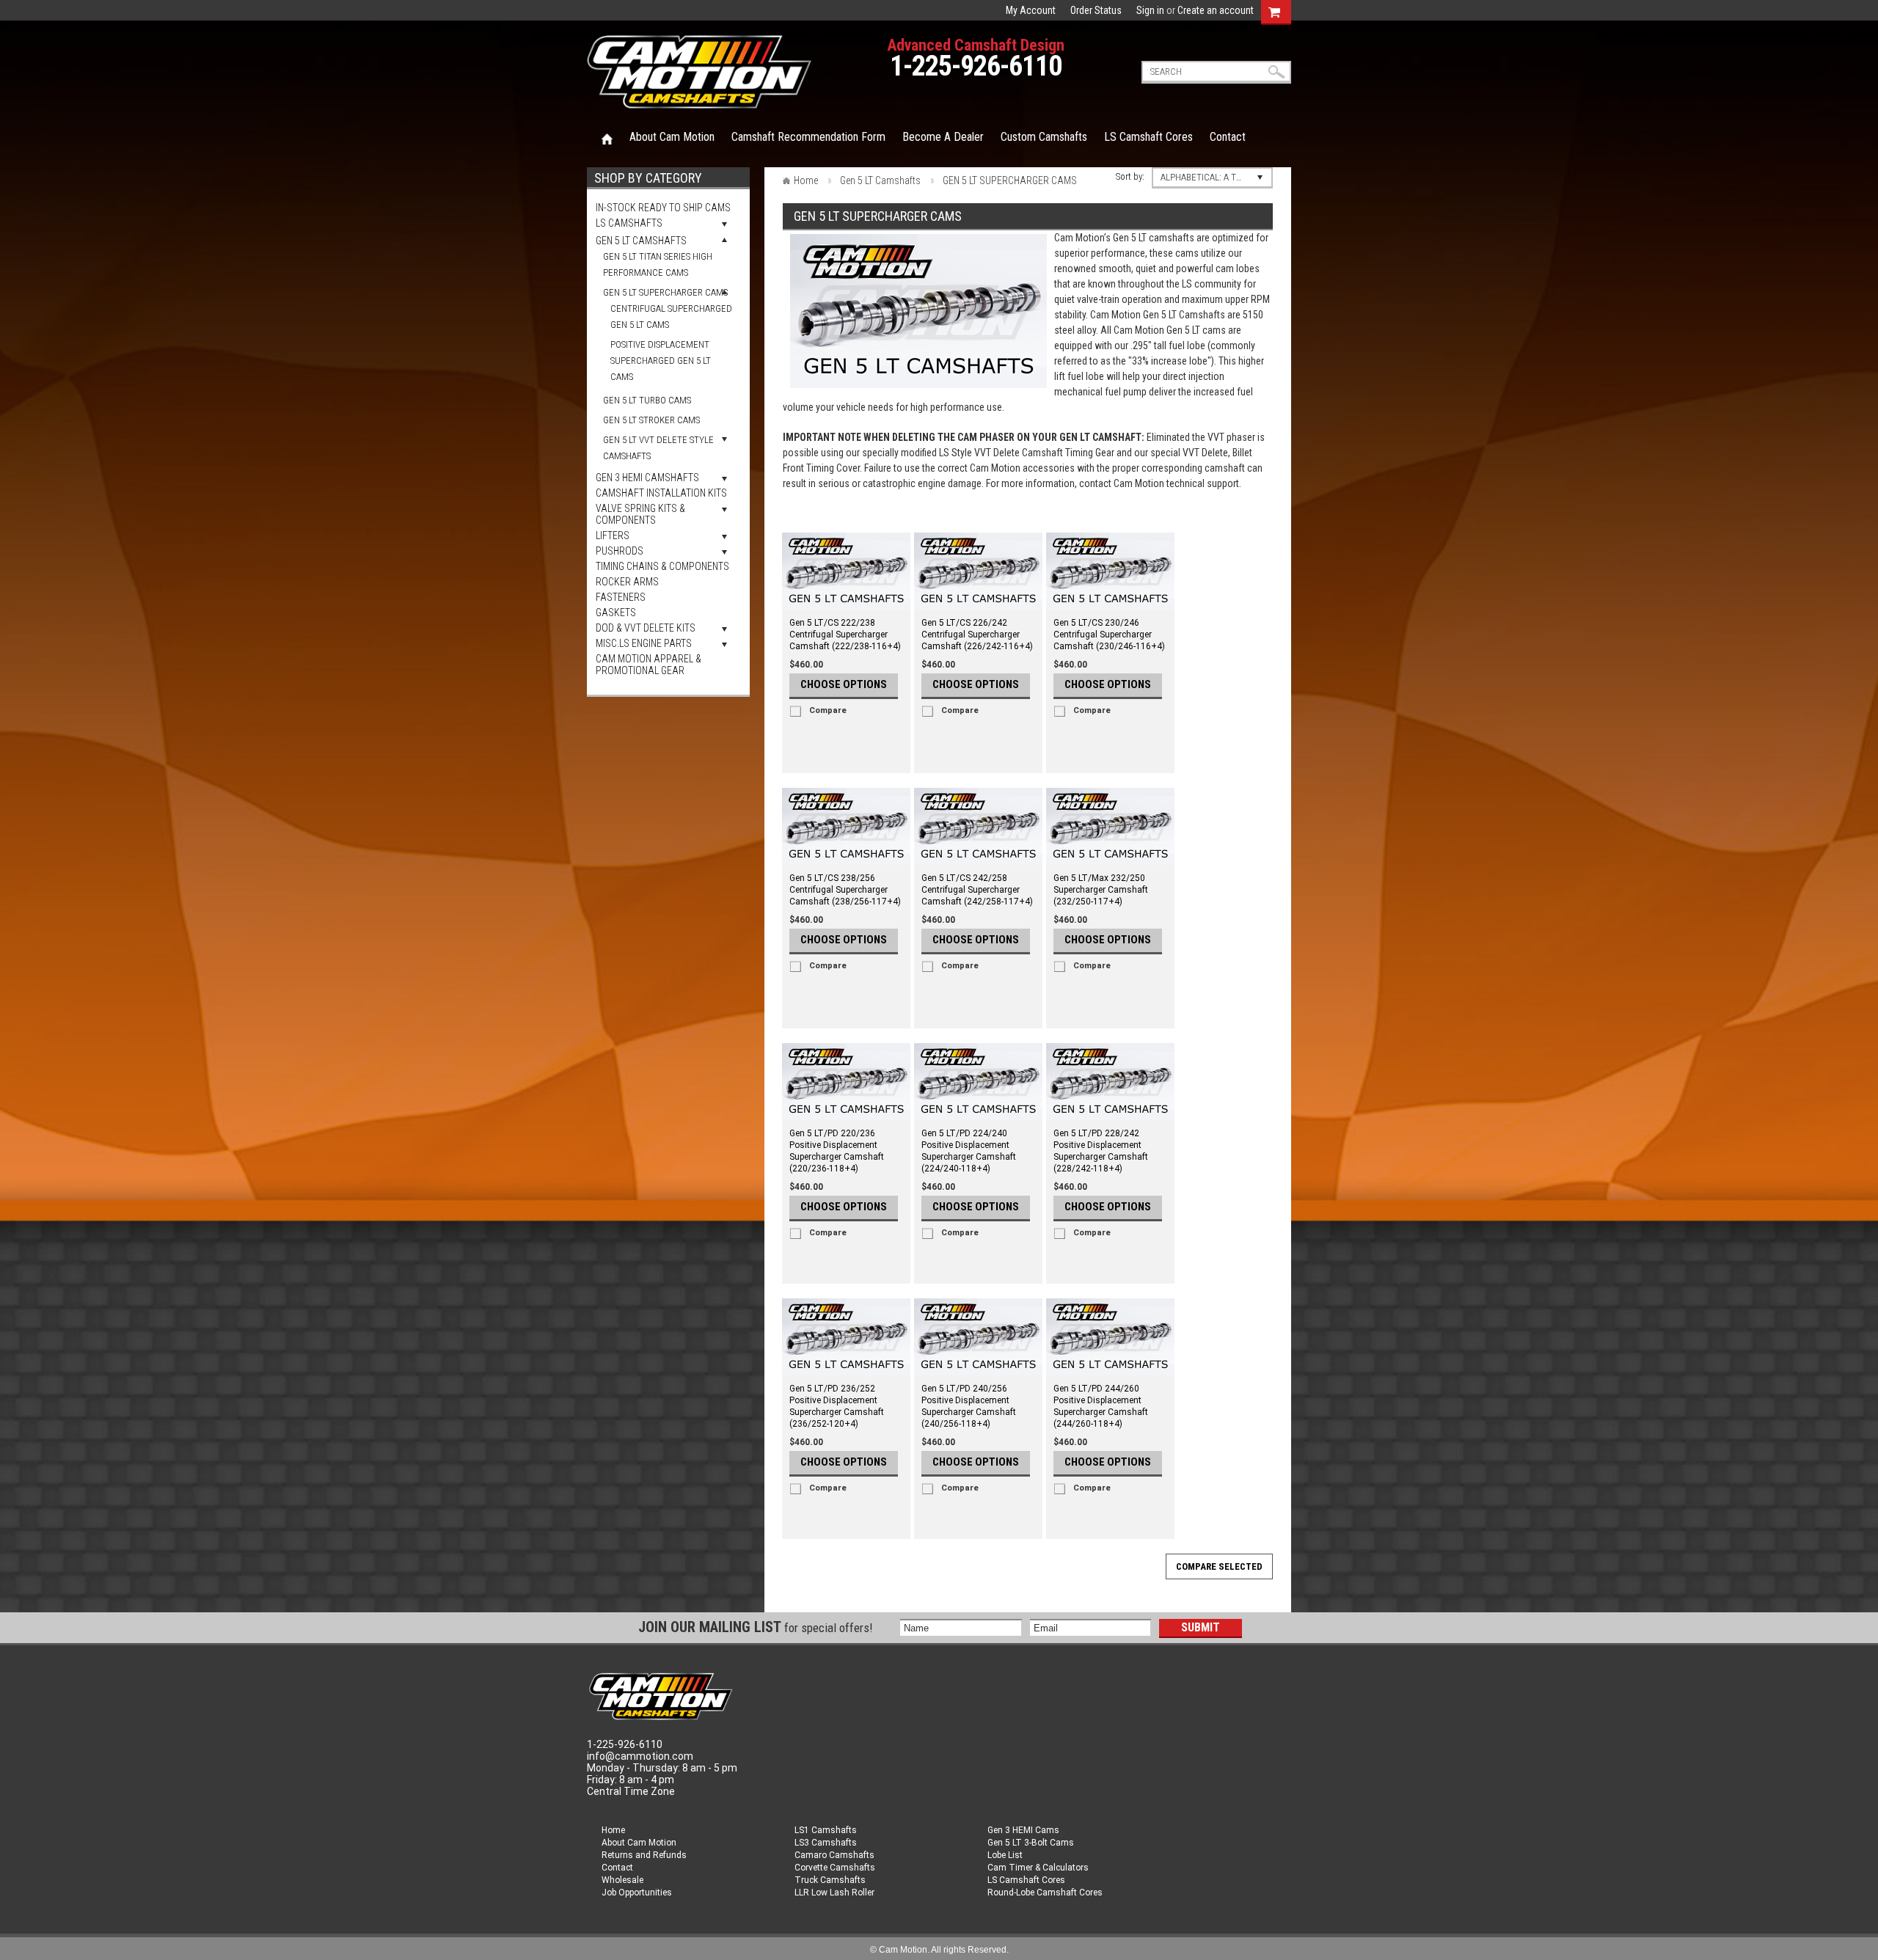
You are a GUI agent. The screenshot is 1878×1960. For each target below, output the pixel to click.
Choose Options (844, 684)
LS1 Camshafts (826, 1830)
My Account (1031, 10)
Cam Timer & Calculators (1038, 1868)
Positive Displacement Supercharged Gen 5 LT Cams (661, 361)
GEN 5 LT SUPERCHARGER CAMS (665, 292)
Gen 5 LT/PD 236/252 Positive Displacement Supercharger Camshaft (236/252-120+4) (837, 1406)
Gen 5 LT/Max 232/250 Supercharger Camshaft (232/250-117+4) (1101, 890)
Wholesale (622, 1880)
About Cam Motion (639, 1843)
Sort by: (1130, 176)
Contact (617, 1868)
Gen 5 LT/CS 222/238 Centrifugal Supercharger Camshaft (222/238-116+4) (845, 635)
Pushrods (620, 551)
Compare (828, 710)
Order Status (1096, 10)
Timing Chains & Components (662, 566)
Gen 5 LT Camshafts (641, 241)
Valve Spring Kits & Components (640, 514)
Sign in (1150, 10)
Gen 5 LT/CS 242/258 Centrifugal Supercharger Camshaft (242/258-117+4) (977, 890)
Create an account (1216, 10)
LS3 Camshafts (826, 1843)
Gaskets (616, 612)
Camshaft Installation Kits (661, 493)
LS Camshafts (629, 223)
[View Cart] (1274, 10)
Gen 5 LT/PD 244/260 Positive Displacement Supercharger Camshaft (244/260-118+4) (1101, 1406)
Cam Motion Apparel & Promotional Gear (648, 665)
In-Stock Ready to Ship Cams (663, 208)
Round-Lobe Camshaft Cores (1045, 1893)
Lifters (613, 535)
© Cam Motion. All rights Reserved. (939, 1950)
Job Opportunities (637, 1893)
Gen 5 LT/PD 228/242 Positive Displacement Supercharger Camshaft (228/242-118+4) (1101, 1151)
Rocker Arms (627, 582)
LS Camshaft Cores (1026, 1880)
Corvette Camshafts (835, 1868)
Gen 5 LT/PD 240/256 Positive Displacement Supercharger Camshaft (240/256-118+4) (969, 1406)
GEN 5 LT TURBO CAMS (647, 400)
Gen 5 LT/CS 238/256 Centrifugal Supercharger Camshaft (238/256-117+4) (845, 890)
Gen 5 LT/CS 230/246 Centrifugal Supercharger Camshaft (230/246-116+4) (1109, 635)
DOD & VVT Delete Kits (646, 628)
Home (607, 138)
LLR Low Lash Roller (834, 1893)
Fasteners (621, 597)
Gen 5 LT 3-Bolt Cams (1031, 1843)
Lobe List (1005, 1855)
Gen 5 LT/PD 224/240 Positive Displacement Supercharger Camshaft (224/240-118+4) (969, 1151)
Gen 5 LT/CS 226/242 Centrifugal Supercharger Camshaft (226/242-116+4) (977, 635)
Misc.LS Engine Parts (644, 643)
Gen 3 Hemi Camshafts (647, 478)
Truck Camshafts (830, 1880)
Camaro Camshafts (834, 1855)
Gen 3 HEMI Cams (1023, 1830)
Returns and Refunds (644, 1855)
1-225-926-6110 (976, 66)
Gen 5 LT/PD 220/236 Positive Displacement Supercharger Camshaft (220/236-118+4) (837, 1151)
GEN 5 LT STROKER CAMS (651, 420)
